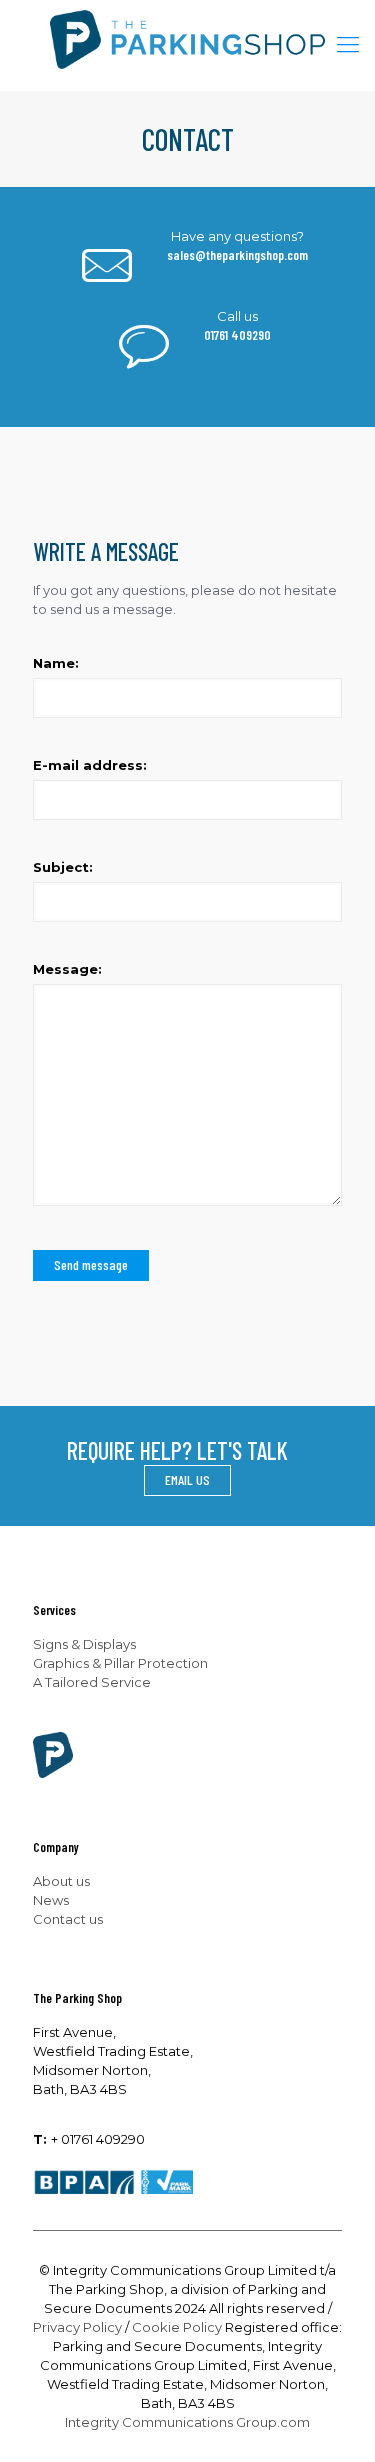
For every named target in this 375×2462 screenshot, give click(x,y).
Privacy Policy (77, 2327)
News (51, 1900)
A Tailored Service (92, 1682)
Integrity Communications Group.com (187, 2422)
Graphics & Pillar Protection (120, 1663)
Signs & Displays (84, 1644)
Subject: (63, 867)
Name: (56, 663)
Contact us (68, 1919)
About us (61, 1881)
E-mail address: (90, 765)
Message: (67, 969)
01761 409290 (237, 335)
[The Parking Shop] (187, 45)
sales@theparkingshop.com (237, 255)
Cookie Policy (177, 2327)
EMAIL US (187, 1479)
